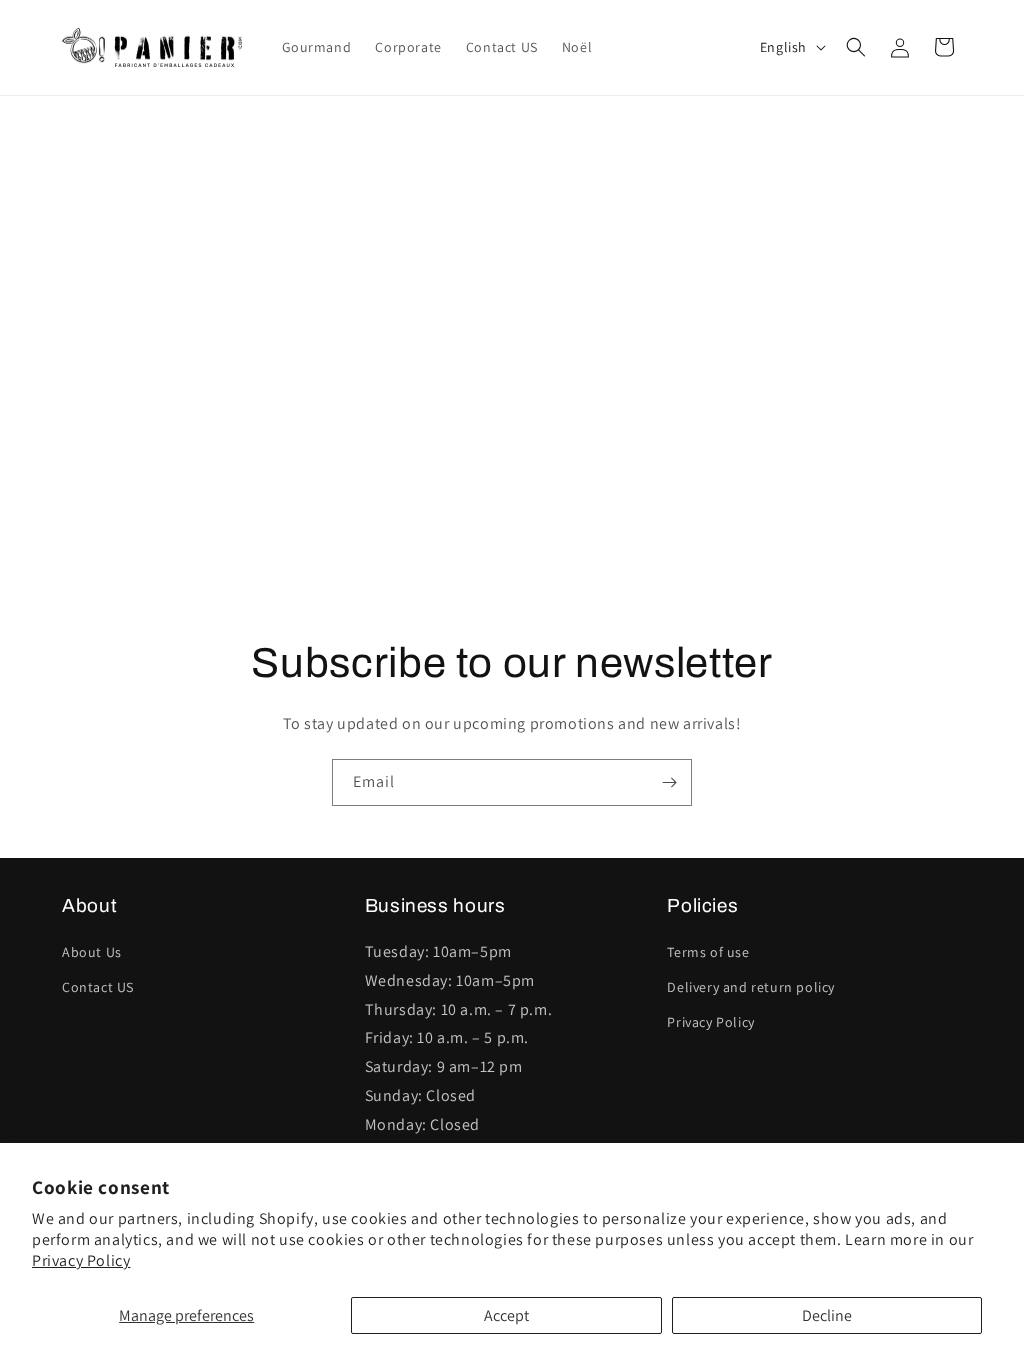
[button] (856, 47)
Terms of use (708, 952)
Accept (506, 1315)
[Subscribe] (669, 782)
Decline (827, 1315)
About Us (92, 952)
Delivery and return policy (751, 987)
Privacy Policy (81, 1260)
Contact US (98, 987)
